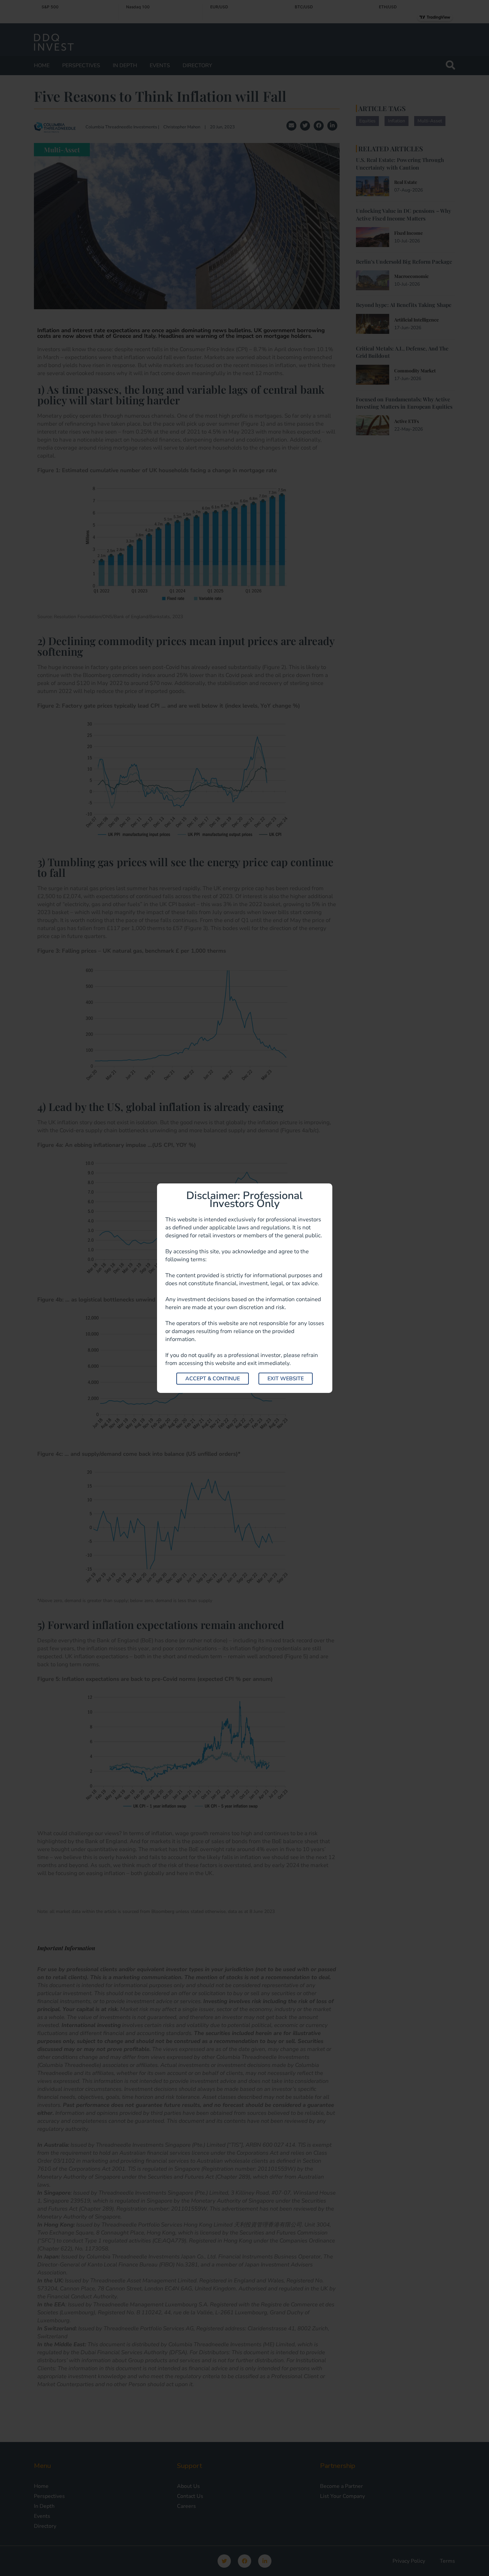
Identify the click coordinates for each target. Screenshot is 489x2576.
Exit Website (286, 1379)
